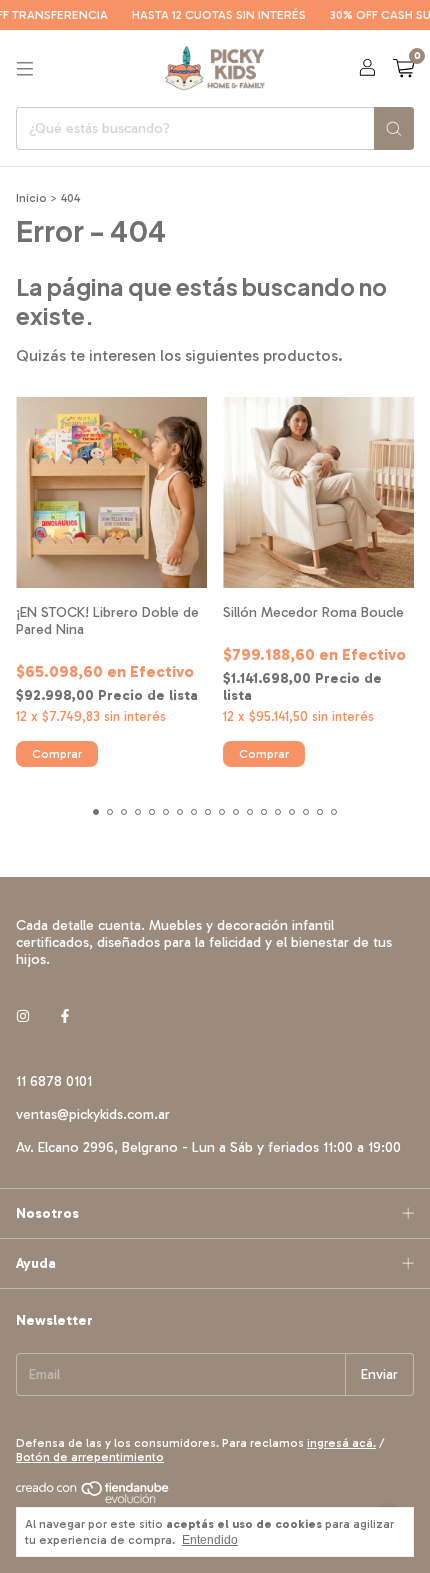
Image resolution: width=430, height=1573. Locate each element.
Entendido (210, 1540)
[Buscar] (394, 128)
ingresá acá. (341, 1443)
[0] (403, 69)
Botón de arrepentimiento (90, 1457)
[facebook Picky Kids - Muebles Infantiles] (65, 1016)
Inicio (31, 198)
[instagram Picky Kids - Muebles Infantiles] (23, 1016)
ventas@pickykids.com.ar (93, 1114)
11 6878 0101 (54, 1081)
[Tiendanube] (93, 1500)
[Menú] (25, 69)
